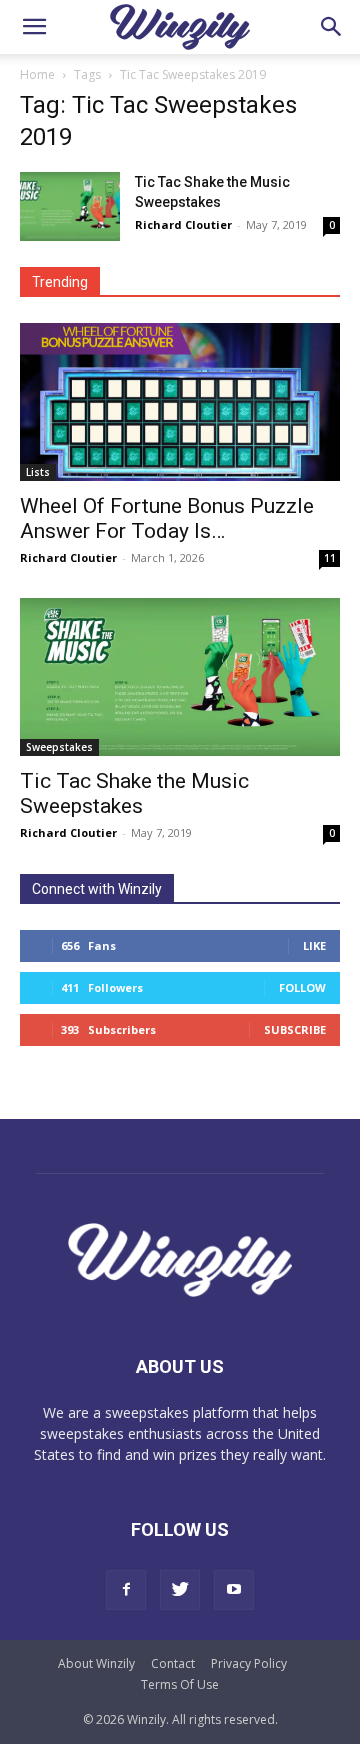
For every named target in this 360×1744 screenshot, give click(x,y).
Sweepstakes (59, 747)
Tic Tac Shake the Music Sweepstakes (134, 793)
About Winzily (96, 1663)
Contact (173, 1663)
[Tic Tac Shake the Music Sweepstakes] (70, 206)
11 (330, 558)
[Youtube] (234, 1590)
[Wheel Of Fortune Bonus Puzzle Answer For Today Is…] (180, 402)
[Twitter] (180, 1590)
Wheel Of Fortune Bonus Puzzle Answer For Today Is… (167, 518)
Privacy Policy (249, 1663)
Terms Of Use (180, 1684)
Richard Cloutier (183, 224)
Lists (38, 472)
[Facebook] (126, 1590)
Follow (302, 987)
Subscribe (295, 1029)
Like (314, 945)
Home (37, 74)
